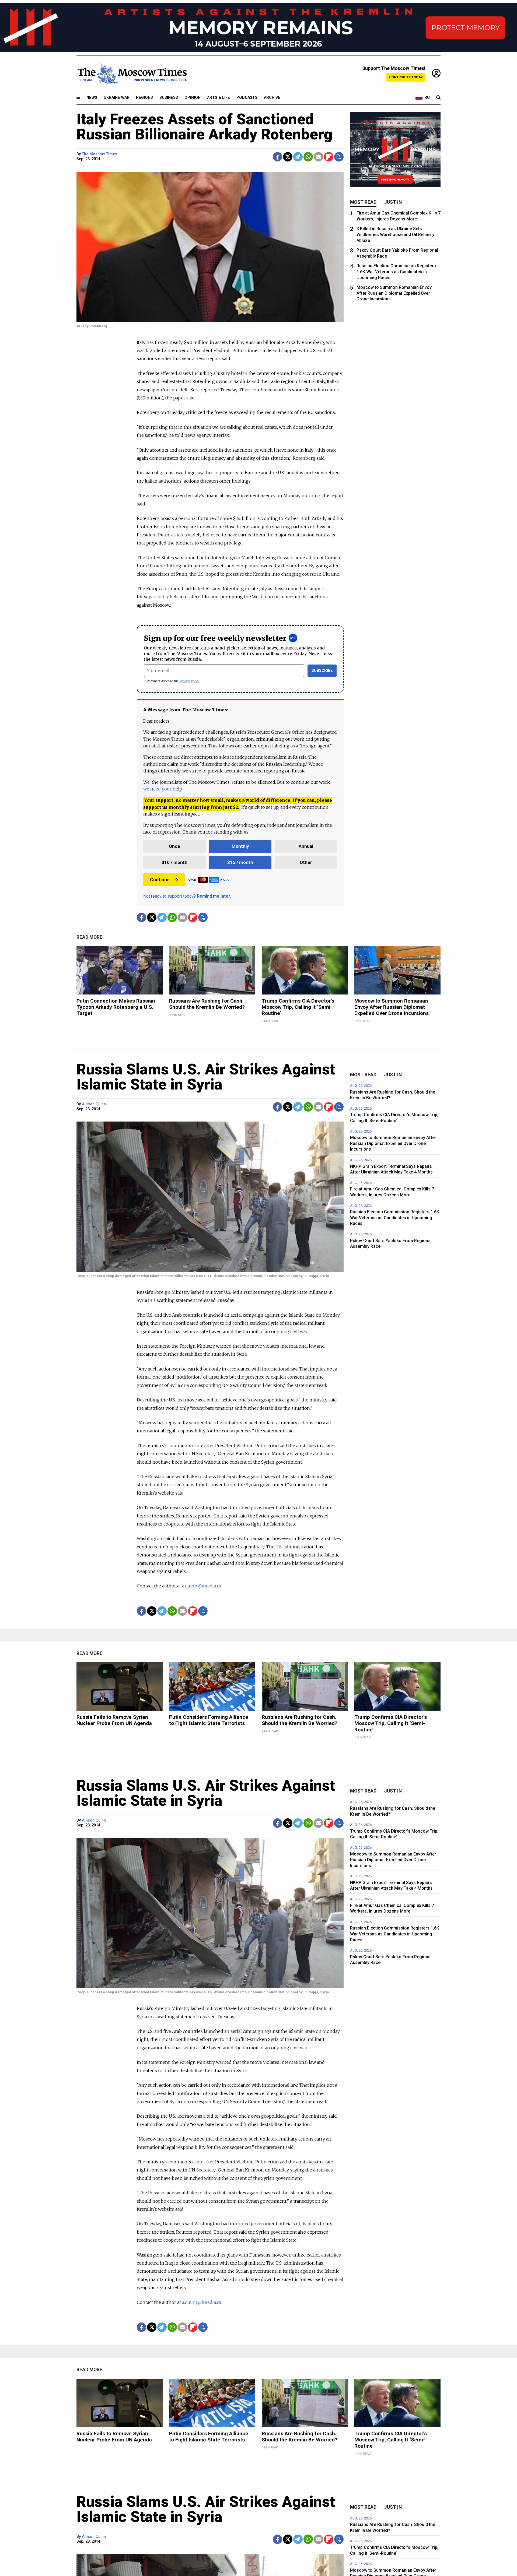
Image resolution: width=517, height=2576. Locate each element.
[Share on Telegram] (298, 157)
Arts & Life (219, 98)
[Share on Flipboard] (329, 157)
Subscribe (322, 671)
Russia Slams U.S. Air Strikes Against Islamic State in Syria (206, 1077)
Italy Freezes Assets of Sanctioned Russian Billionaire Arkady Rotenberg (205, 127)
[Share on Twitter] (288, 157)
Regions (144, 98)
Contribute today (406, 77)
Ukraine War (117, 98)
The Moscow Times (99, 154)
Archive (272, 98)
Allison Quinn (94, 1104)
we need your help (163, 789)
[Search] (438, 98)
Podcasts (247, 98)
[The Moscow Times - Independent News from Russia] (132, 73)
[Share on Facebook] (277, 157)
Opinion (193, 98)
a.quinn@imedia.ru (202, 1586)
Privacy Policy (189, 681)
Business (169, 98)
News (92, 98)
